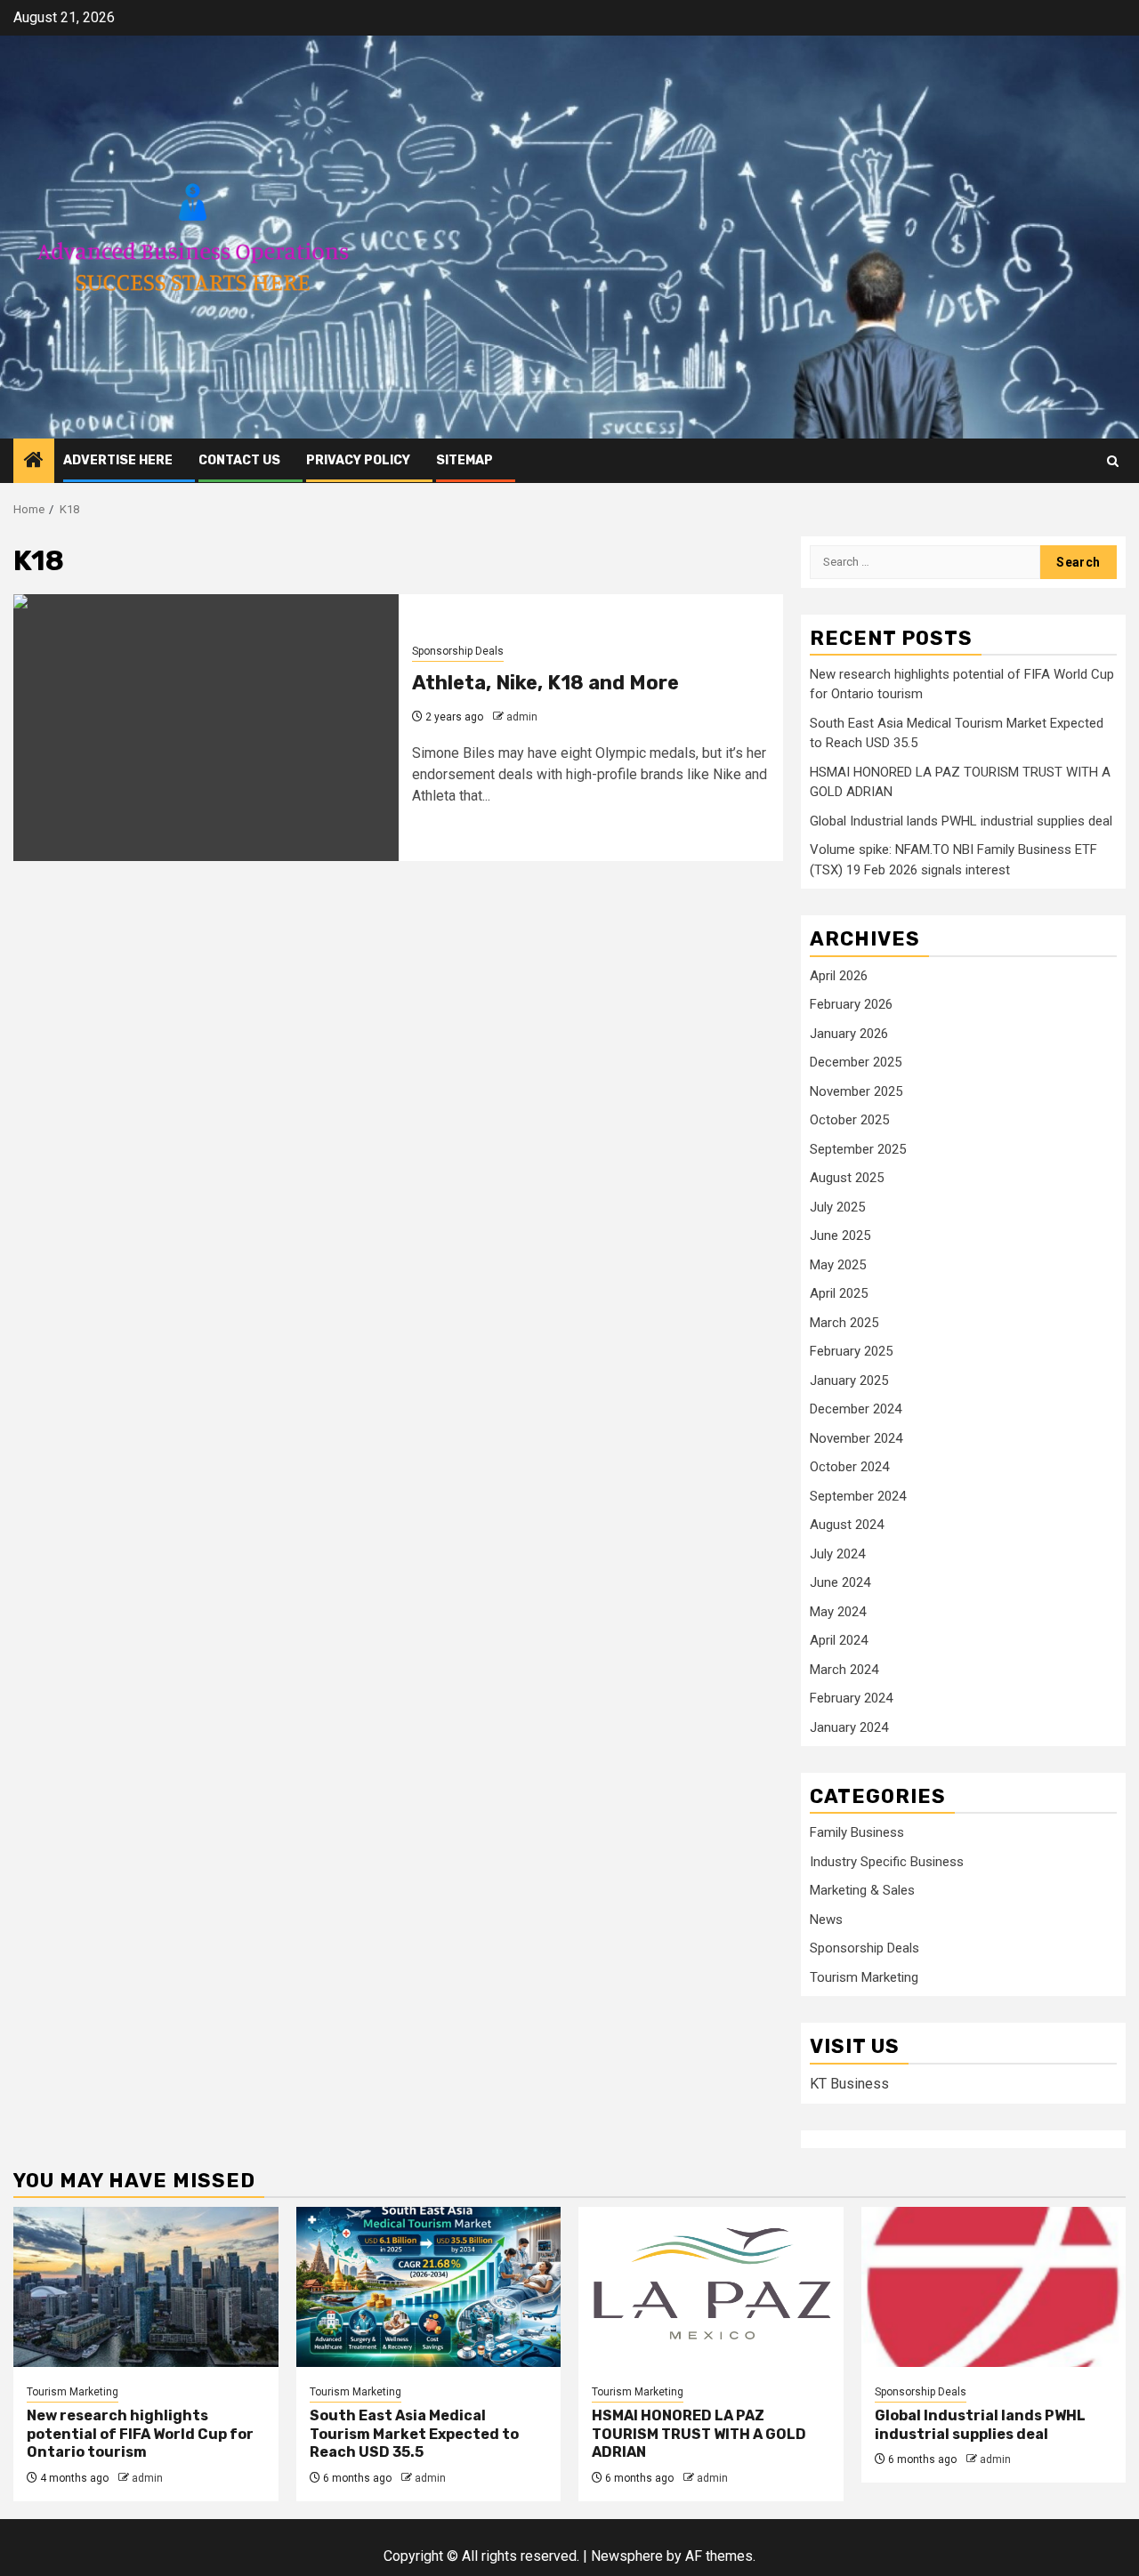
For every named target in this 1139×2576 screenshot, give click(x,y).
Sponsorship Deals (458, 651)
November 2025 (856, 1091)
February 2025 (851, 1351)
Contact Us (239, 460)
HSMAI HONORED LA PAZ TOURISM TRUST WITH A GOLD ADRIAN (699, 2434)
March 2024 (844, 1670)
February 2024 (851, 1698)
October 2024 (849, 1467)
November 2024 (856, 1438)
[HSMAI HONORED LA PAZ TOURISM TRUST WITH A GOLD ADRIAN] (711, 2287)
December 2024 (856, 1409)
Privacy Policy (358, 460)
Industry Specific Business (887, 1862)
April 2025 (839, 1293)
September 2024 (858, 1496)
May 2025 (838, 1265)
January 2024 (849, 1727)
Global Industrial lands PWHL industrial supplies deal (961, 821)
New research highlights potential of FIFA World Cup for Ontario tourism (140, 2434)
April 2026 (839, 976)
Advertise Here (118, 460)
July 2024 (837, 1554)
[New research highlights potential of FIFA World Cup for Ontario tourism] (146, 2287)
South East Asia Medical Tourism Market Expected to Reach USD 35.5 (414, 2434)
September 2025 (858, 1149)
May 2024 (838, 1612)
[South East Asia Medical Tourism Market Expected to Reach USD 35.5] (429, 2287)
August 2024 (847, 1525)
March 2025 (844, 1323)
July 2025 (837, 1207)
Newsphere (627, 2556)
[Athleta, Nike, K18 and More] (206, 728)
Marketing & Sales (862, 1890)
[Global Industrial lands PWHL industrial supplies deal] (994, 2287)
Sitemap (464, 460)
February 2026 (851, 1004)
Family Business (857, 1832)
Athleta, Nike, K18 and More (545, 683)
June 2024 (840, 1582)
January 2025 (849, 1381)
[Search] (1113, 461)
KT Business (849, 2084)
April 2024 (839, 1640)
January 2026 (849, 1034)
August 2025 (847, 1178)
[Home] (34, 462)
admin (522, 717)
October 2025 (849, 1120)
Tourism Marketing (864, 1977)
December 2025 (856, 1062)
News (826, 1920)
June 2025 (840, 1236)
